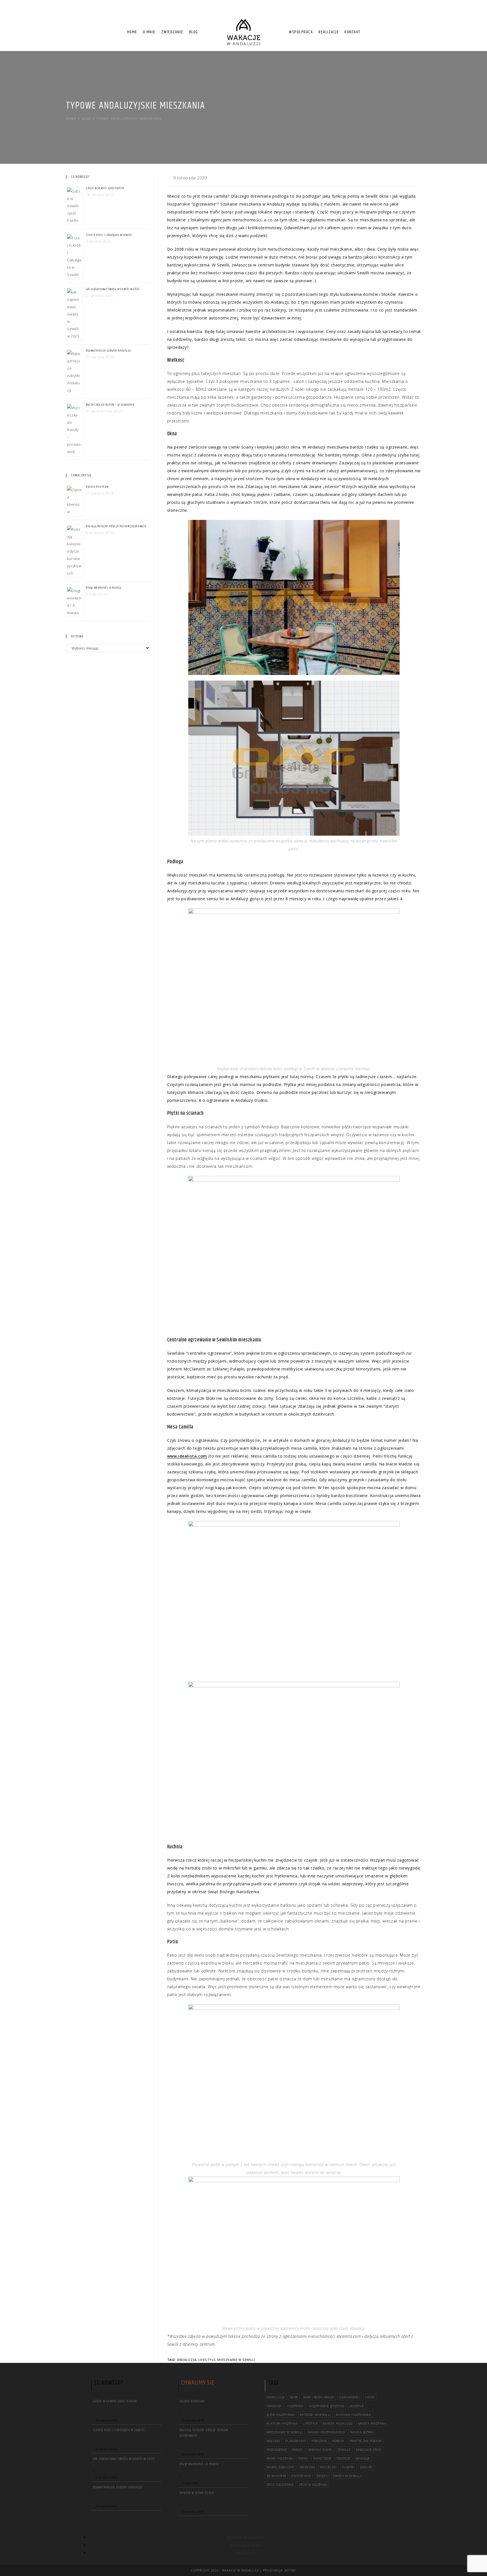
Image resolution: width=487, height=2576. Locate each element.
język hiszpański (281, 2415)
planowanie (296, 2441)
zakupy (366, 2467)
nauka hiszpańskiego (326, 2432)
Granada (274, 2406)
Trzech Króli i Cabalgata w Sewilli (109, 235)
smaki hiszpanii (280, 2458)
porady (338, 2441)
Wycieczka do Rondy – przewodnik (110, 405)
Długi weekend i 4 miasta (103, 588)
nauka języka (362, 2432)
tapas (303, 2458)
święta (322, 2476)
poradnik (319, 2441)
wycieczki (328, 2467)
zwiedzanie (301, 2476)
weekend (307, 2467)
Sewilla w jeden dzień (197, 2493)
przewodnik (277, 2450)
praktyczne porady (366, 2441)
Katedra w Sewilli (315, 2415)
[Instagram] (414, 11)
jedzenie (357, 2406)
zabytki (348, 2467)
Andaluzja (187, 2360)
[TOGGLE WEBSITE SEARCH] (368, 32)
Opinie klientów (97, 487)
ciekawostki (350, 2397)
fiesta (370, 2397)
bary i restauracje (319, 2397)
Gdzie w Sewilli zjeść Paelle (105, 188)
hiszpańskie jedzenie (327, 2406)
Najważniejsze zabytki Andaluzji (109, 351)
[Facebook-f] (404, 11)
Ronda (298, 2450)
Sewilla (344, 2450)
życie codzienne (280, 2485)
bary (294, 2397)
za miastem (276, 2476)
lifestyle (207, 2360)
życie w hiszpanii (313, 2485)
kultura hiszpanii (282, 2423)
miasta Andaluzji (338, 2423)
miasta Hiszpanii (372, 2423)
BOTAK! (290, 2570)
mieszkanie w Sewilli (236, 2360)
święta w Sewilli (347, 2476)
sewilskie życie (368, 2450)
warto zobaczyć (281, 2467)
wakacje (363, 2458)
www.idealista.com (187, 1456)
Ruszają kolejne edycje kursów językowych (116, 526)
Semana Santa (320, 2450)
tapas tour (322, 2458)
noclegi (273, 2441)
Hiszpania (295, 2406)
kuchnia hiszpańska (354, 2415)
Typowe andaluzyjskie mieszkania (129, 119)
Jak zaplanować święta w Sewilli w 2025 (113, 289)
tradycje (343, 2458)
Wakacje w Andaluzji (241, 2570)
